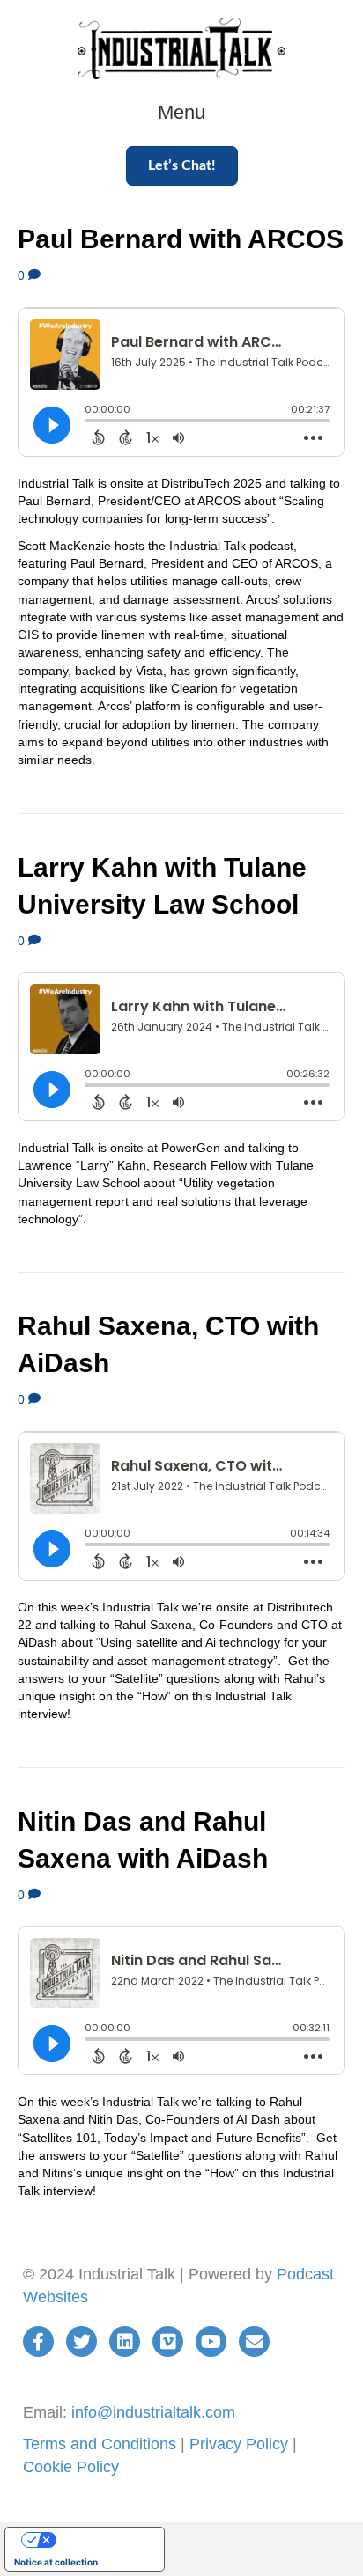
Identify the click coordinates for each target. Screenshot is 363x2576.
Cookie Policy (71, 2467)
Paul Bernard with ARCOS (181, 239)
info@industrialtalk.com (153, 2412)
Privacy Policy (239, 2444)
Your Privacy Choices (102, 2540)
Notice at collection (56, 2562)
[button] (182, 166)
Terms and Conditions (100, 2444)
